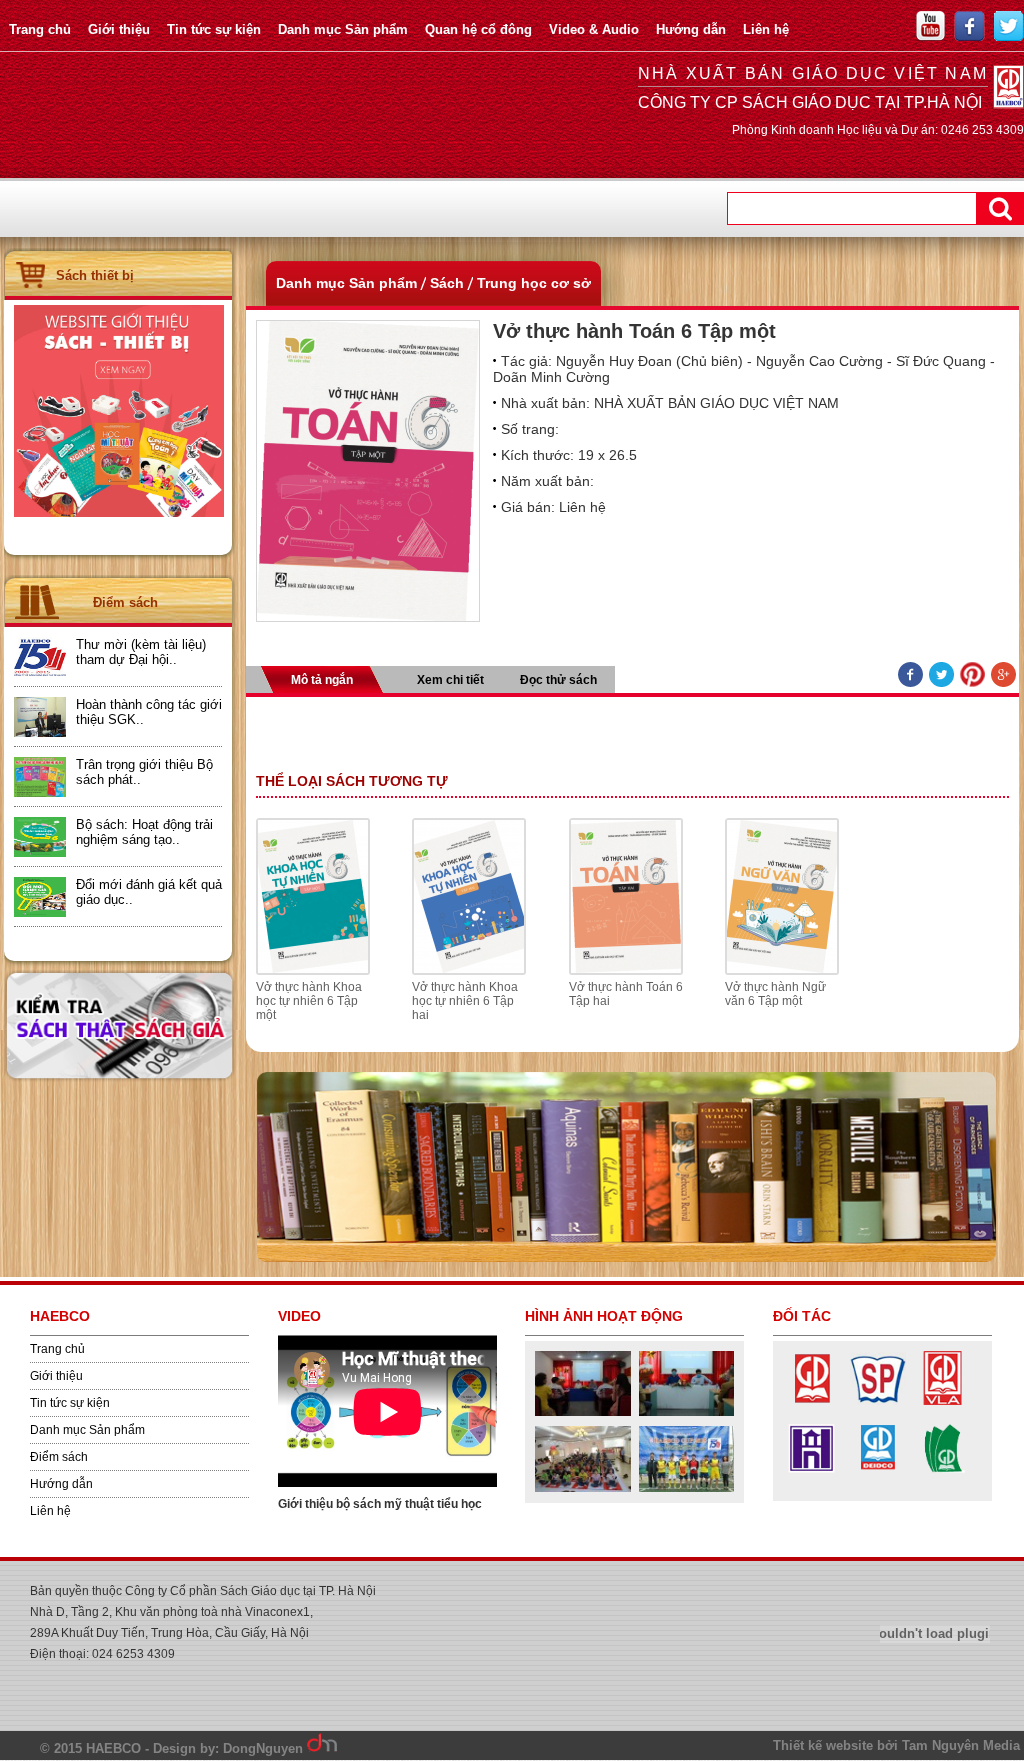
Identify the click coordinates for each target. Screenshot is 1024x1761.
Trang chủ (40, 29)
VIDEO (299, 1316)
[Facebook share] (910, 675)
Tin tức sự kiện (214, 29)
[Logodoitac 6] (811, 1471)
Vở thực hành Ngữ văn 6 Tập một (775, 994)
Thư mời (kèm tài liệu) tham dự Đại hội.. (141, 652)
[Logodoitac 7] (942, 1401)
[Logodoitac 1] (811, 1401)
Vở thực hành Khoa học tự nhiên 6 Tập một (309, 1001)
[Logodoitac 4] (877, 1471)
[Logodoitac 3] (942, 1471)
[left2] (119, 513)
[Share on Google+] (1003, 675)
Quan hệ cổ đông (478, 29)
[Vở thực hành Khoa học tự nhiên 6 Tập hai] (469, 971)
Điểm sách (59, 1457)
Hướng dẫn (691, 29)
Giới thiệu (119, 29)
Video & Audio (594, 29)
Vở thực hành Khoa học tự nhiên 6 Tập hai (465, 1001)
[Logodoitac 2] (877, 1401)
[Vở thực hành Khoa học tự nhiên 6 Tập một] (313, 971)
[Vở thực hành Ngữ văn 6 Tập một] (782, 971)
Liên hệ (766, 29)
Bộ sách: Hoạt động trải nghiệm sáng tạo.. (144, 832)
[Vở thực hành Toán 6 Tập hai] (626, 971)
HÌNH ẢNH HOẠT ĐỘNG (604, 1316)
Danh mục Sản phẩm (343, 29)
